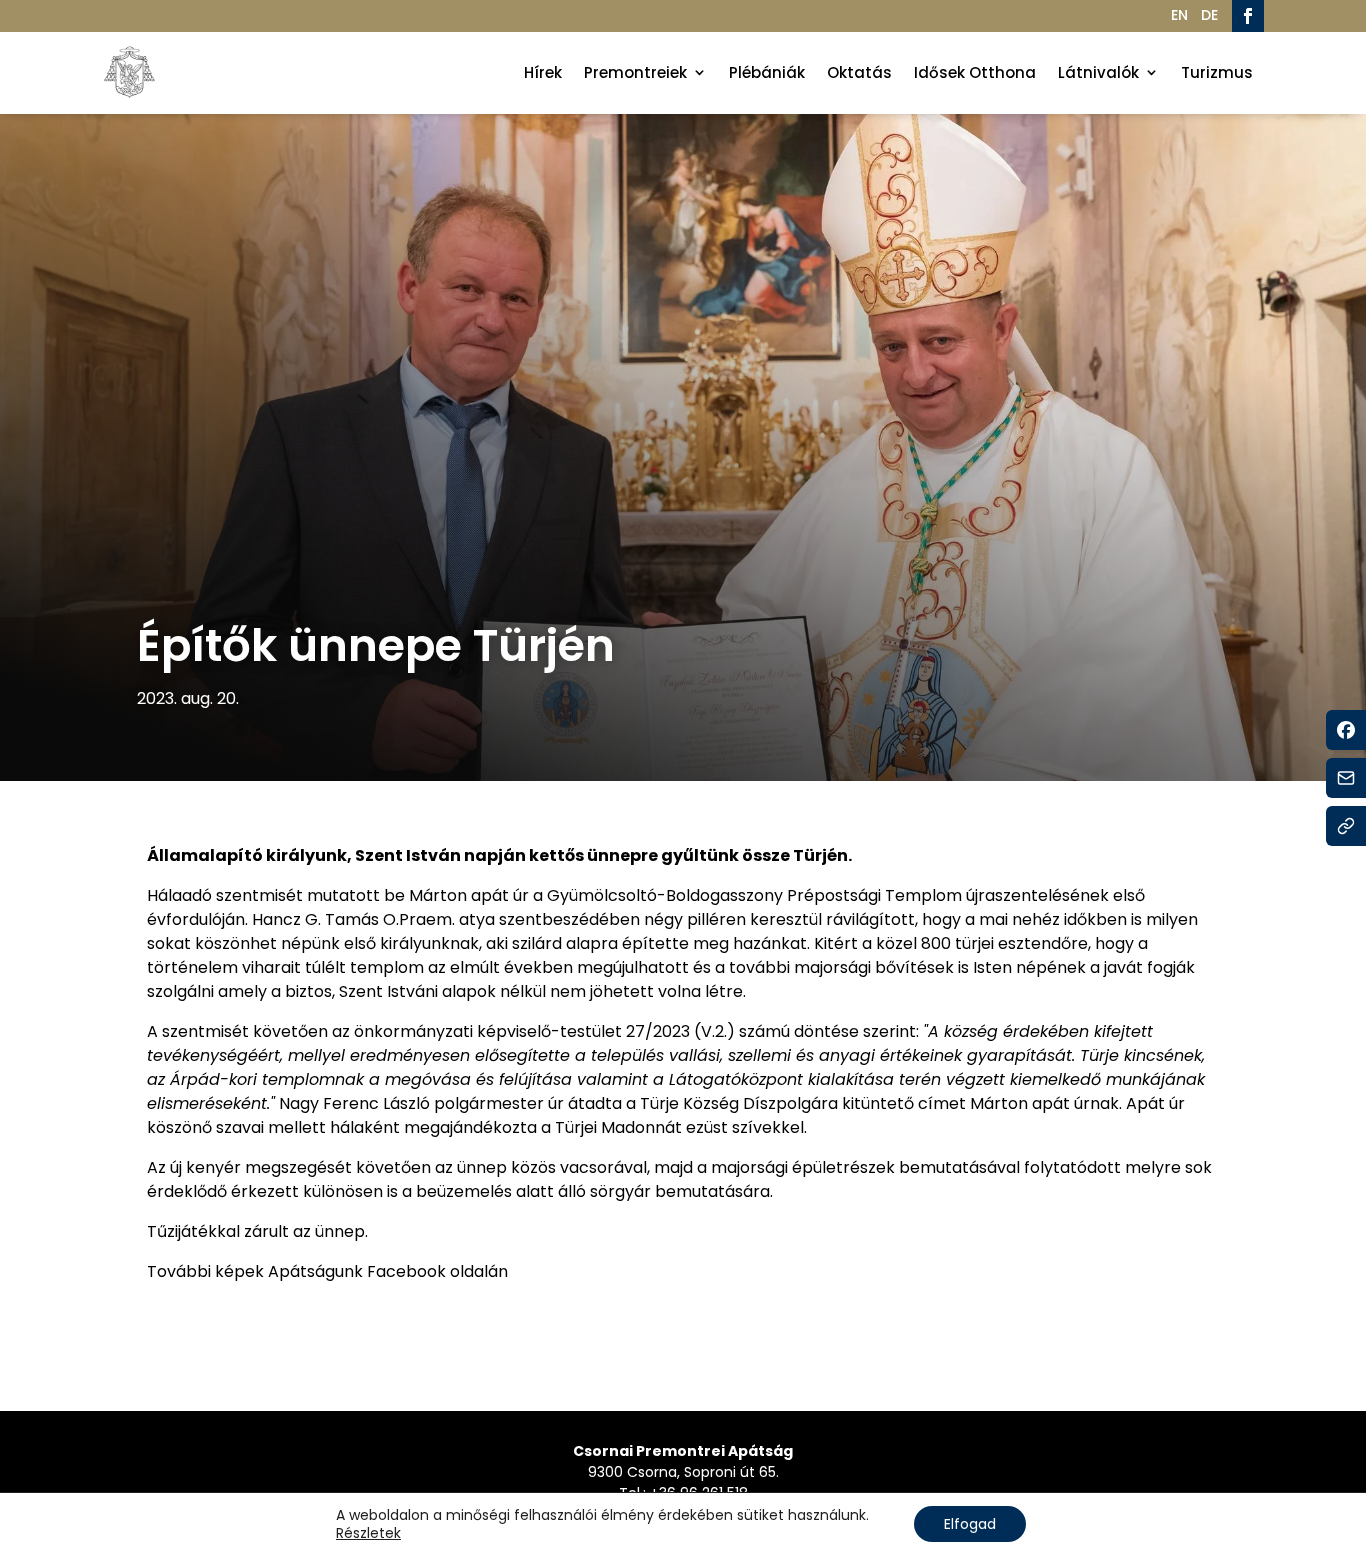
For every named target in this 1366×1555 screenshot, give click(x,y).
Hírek (543, 72)
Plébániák (767, 72)
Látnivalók (1098, 72)
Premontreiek (635, 72)
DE (1209, 15)
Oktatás (859, 72)
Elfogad (970, 1524)
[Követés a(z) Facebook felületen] (1248, 16)
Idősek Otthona (975, 72)
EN (1179, 15)
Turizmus (1217, 72)
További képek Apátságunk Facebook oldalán (327, 1271)
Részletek (368, 1533)
